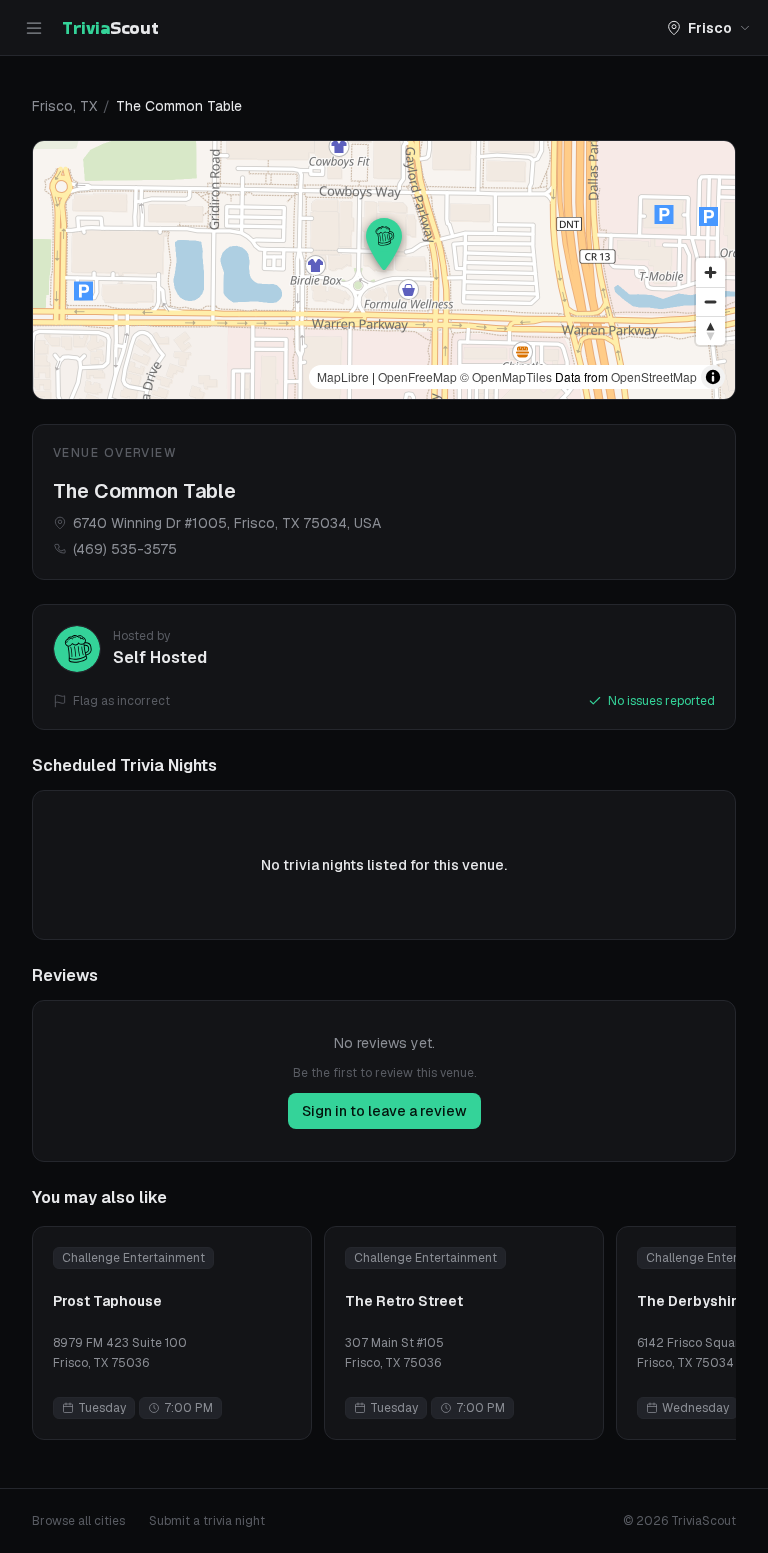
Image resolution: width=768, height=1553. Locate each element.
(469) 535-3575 (125, 549)
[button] (384, 244)
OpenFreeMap (417, 376)
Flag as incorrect (121, 701)
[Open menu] (34, 28)
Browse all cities (78, 1521)
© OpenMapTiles (506, 376)
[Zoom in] (710, 272)
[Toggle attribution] (713, 377)
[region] (384, 270)
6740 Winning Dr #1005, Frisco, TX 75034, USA (227, 523)
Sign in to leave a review (384, 1111)
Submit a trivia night (207, 1521)
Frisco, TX (64, 106)
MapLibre (343, 376)
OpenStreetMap (654, 376)
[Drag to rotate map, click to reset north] (710, 330)
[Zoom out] (710, 301)
